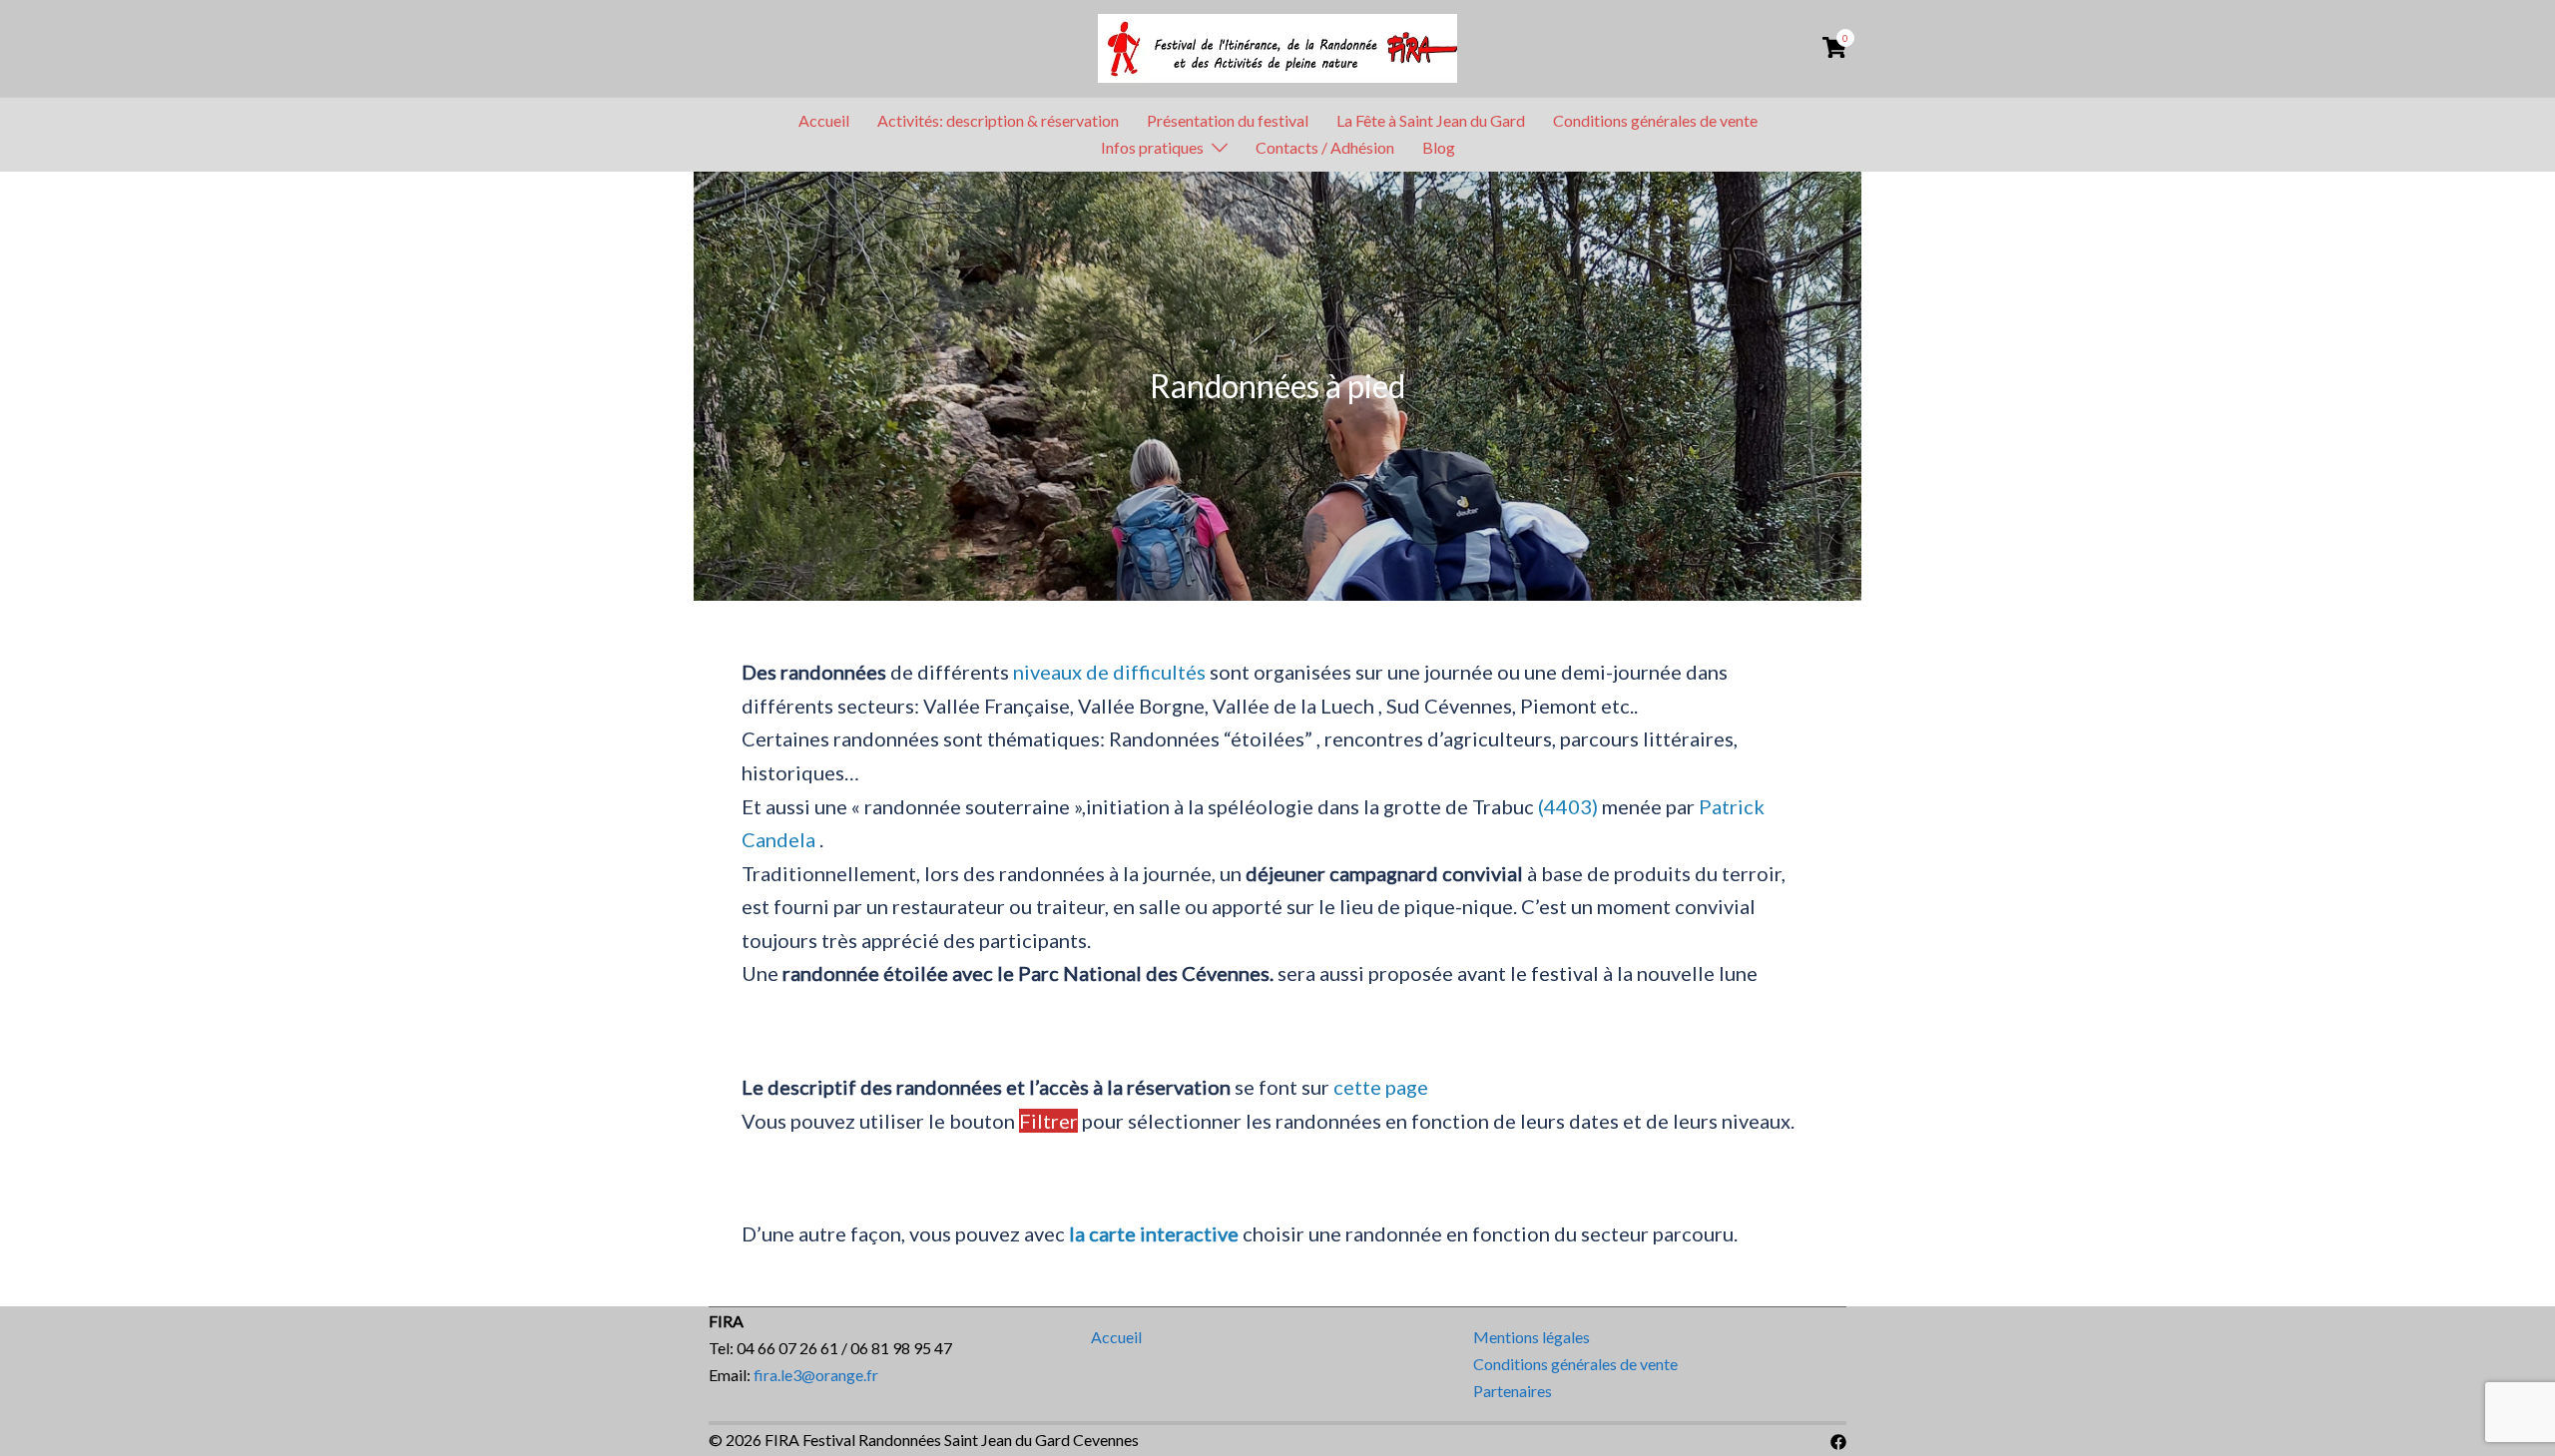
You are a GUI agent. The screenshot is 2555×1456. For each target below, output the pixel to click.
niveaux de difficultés (1109, 672)
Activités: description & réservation (998, 120)
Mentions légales (1532, 1337)
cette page (1381, 1087)
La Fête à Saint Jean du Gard (1431, 120)
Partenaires (1513, 1391)
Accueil (824, 120)
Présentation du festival (1228, 120)
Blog (1439, 147)
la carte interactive (1154, 1233)
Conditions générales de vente (1655, 120)
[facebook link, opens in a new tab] (1838, 1440)
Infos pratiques (1152, 147)
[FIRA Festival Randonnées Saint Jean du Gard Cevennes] (1277, 46)
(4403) (1568, 806)
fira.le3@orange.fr (816, 1375)
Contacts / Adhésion (1325, 147)
